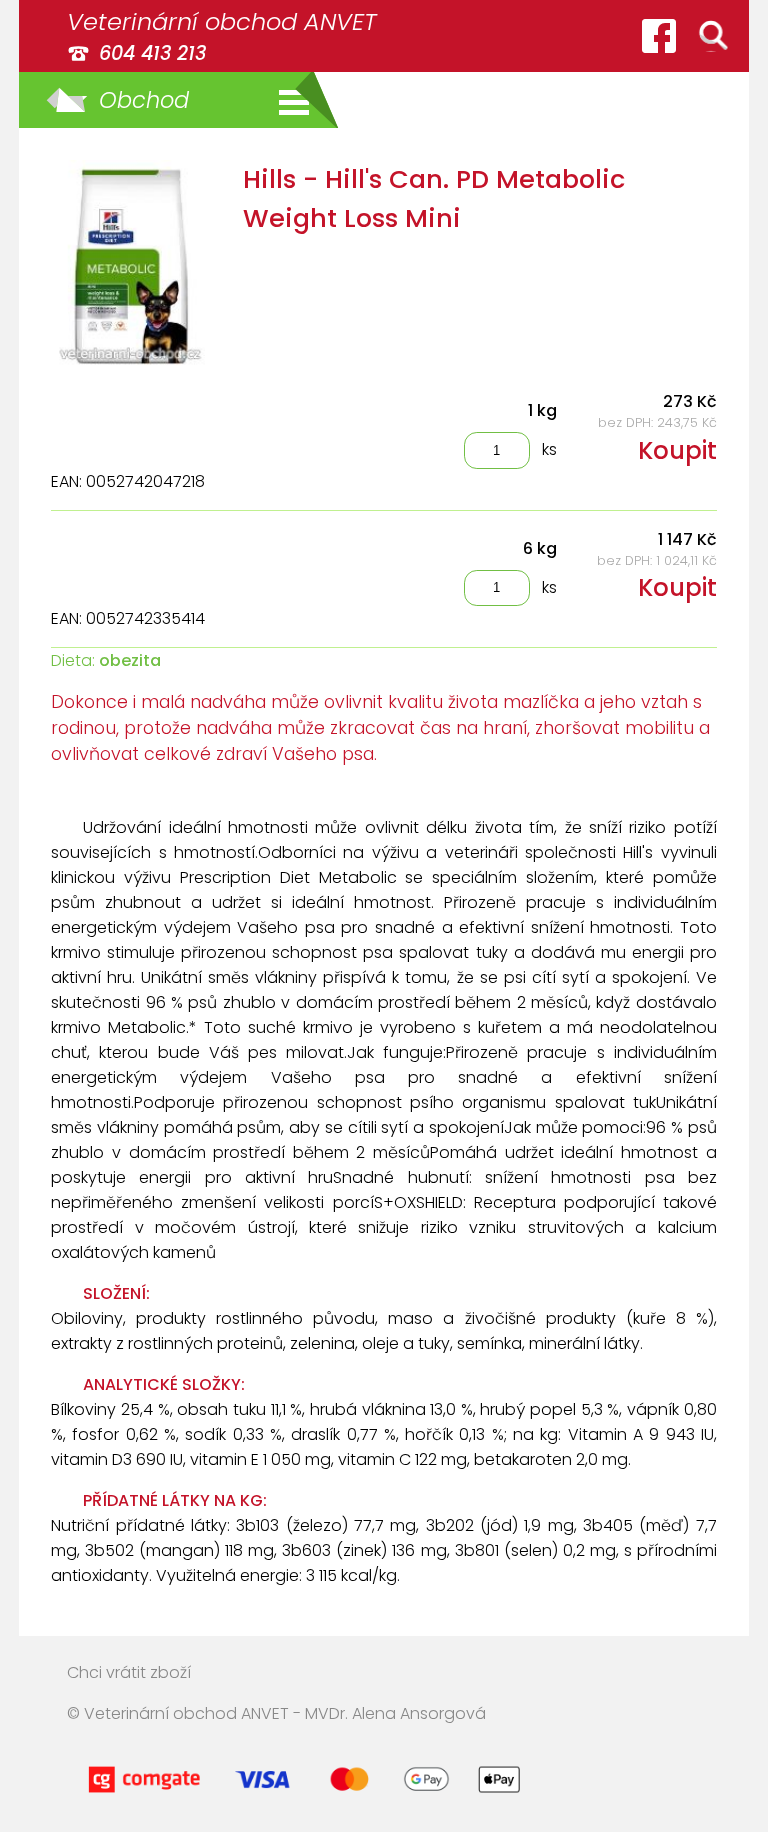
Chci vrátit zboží (129, 1672)
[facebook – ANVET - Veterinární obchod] (659, 36)
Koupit (677, 450)
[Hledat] (713, 36)
